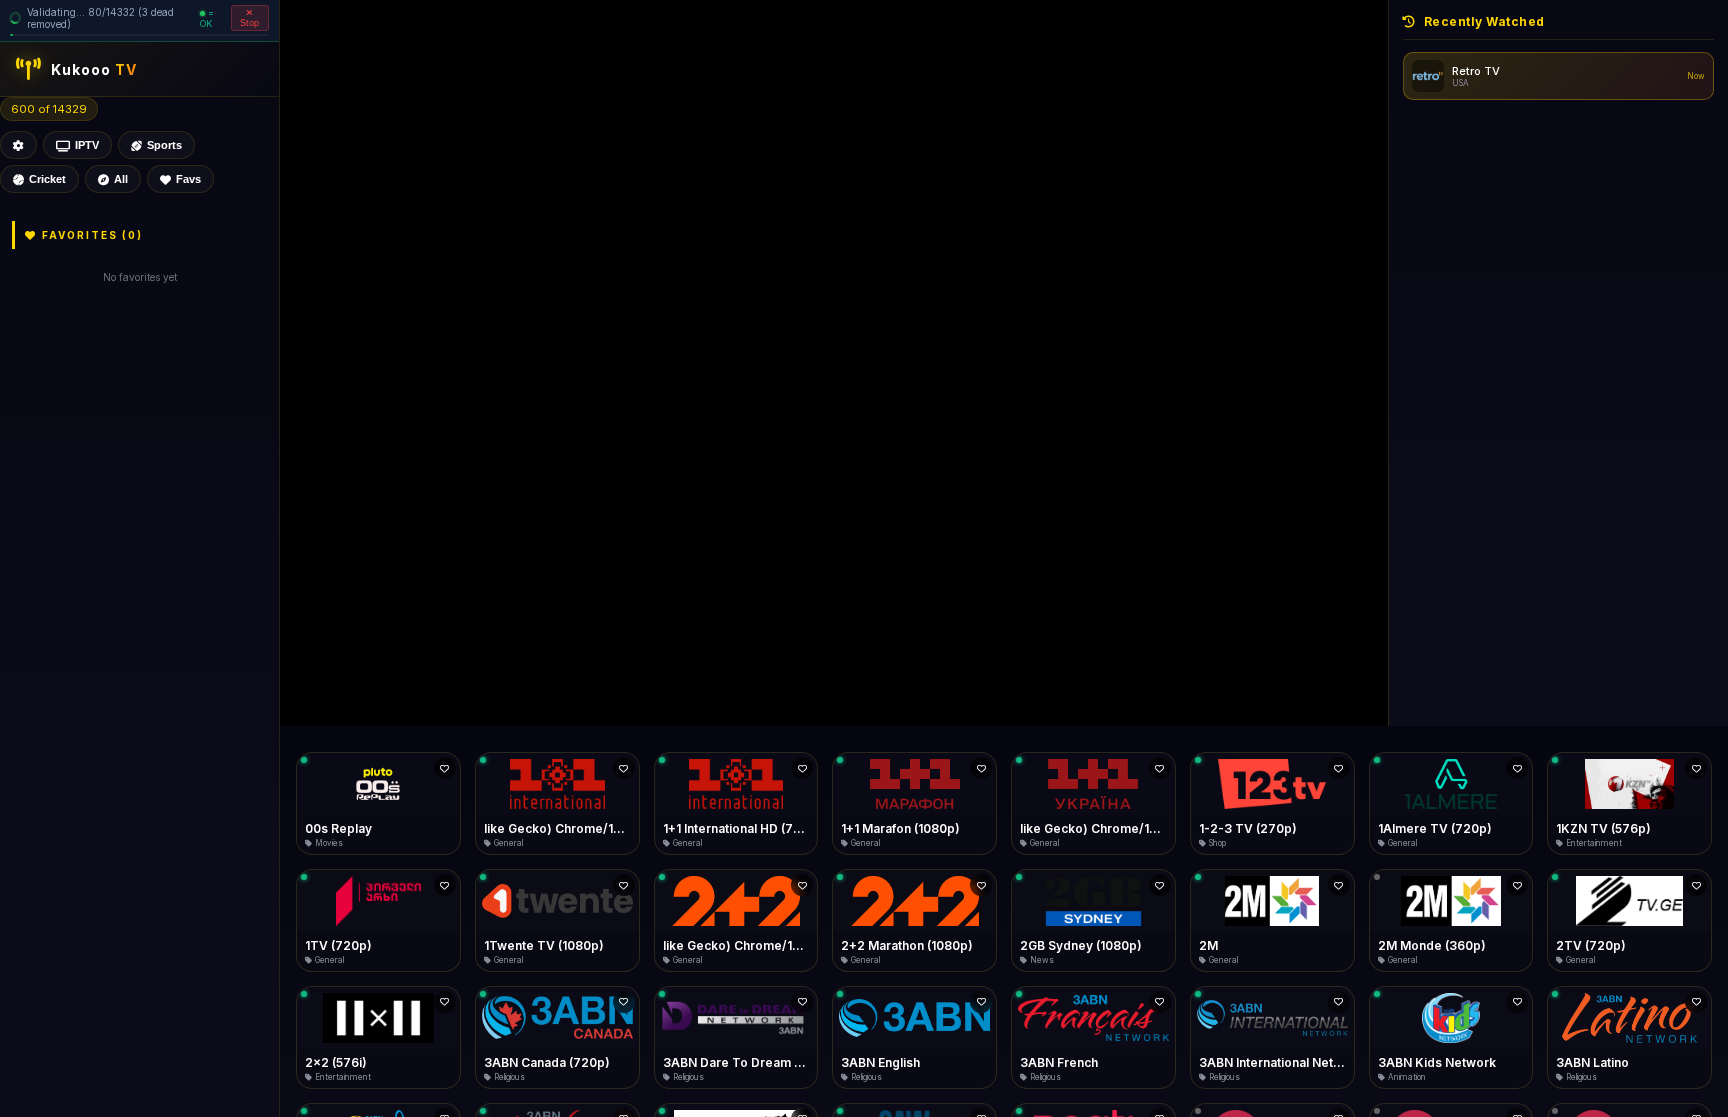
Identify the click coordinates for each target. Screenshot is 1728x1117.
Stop (249, 23)
